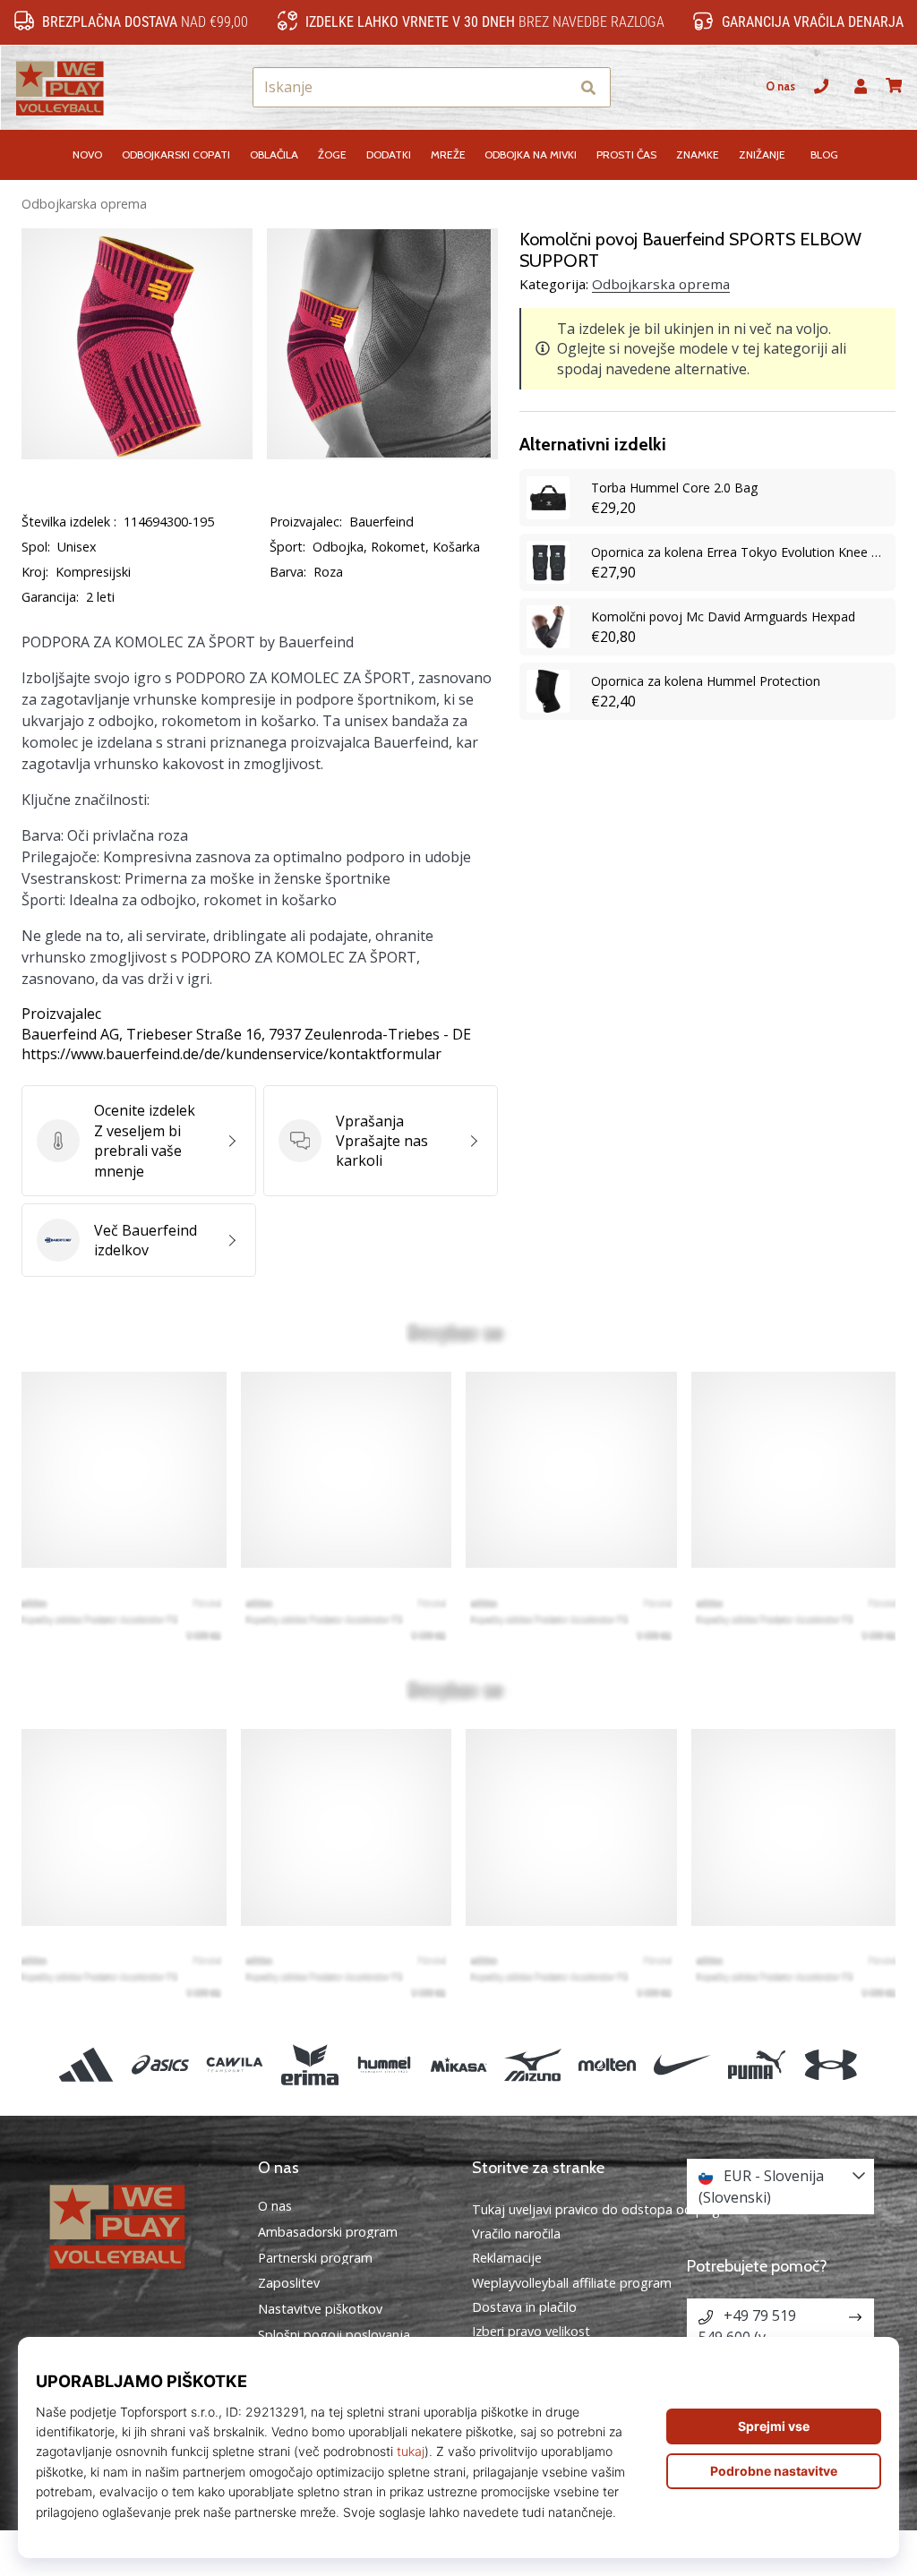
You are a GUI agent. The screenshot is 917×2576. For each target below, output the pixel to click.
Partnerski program (315, 2258)
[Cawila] (235, 2064)
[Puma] (756, 2064)
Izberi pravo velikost (531, 2331)
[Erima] (309, 2064)
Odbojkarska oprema (84, 204)
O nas (780, 86)
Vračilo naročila (516, 2234)
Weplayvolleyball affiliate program (572, 2283)
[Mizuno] (533, 2064)
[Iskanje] (588, 87)
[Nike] (682, 2064)
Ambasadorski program (328, 2232)
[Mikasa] (458, 2064)
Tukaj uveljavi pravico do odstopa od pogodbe (612, 2209)
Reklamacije (507, 2258)
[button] (555, 87)
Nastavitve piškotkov (320, 2309)
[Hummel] (384, 2064)
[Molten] (608, 2064)
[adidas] (86, 2064)
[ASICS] (161, 2064)
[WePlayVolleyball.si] (137, 2225)
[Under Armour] (831, 2064)
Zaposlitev (289, 2283)
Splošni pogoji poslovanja (334, 2335)
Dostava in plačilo (524, 2307)
